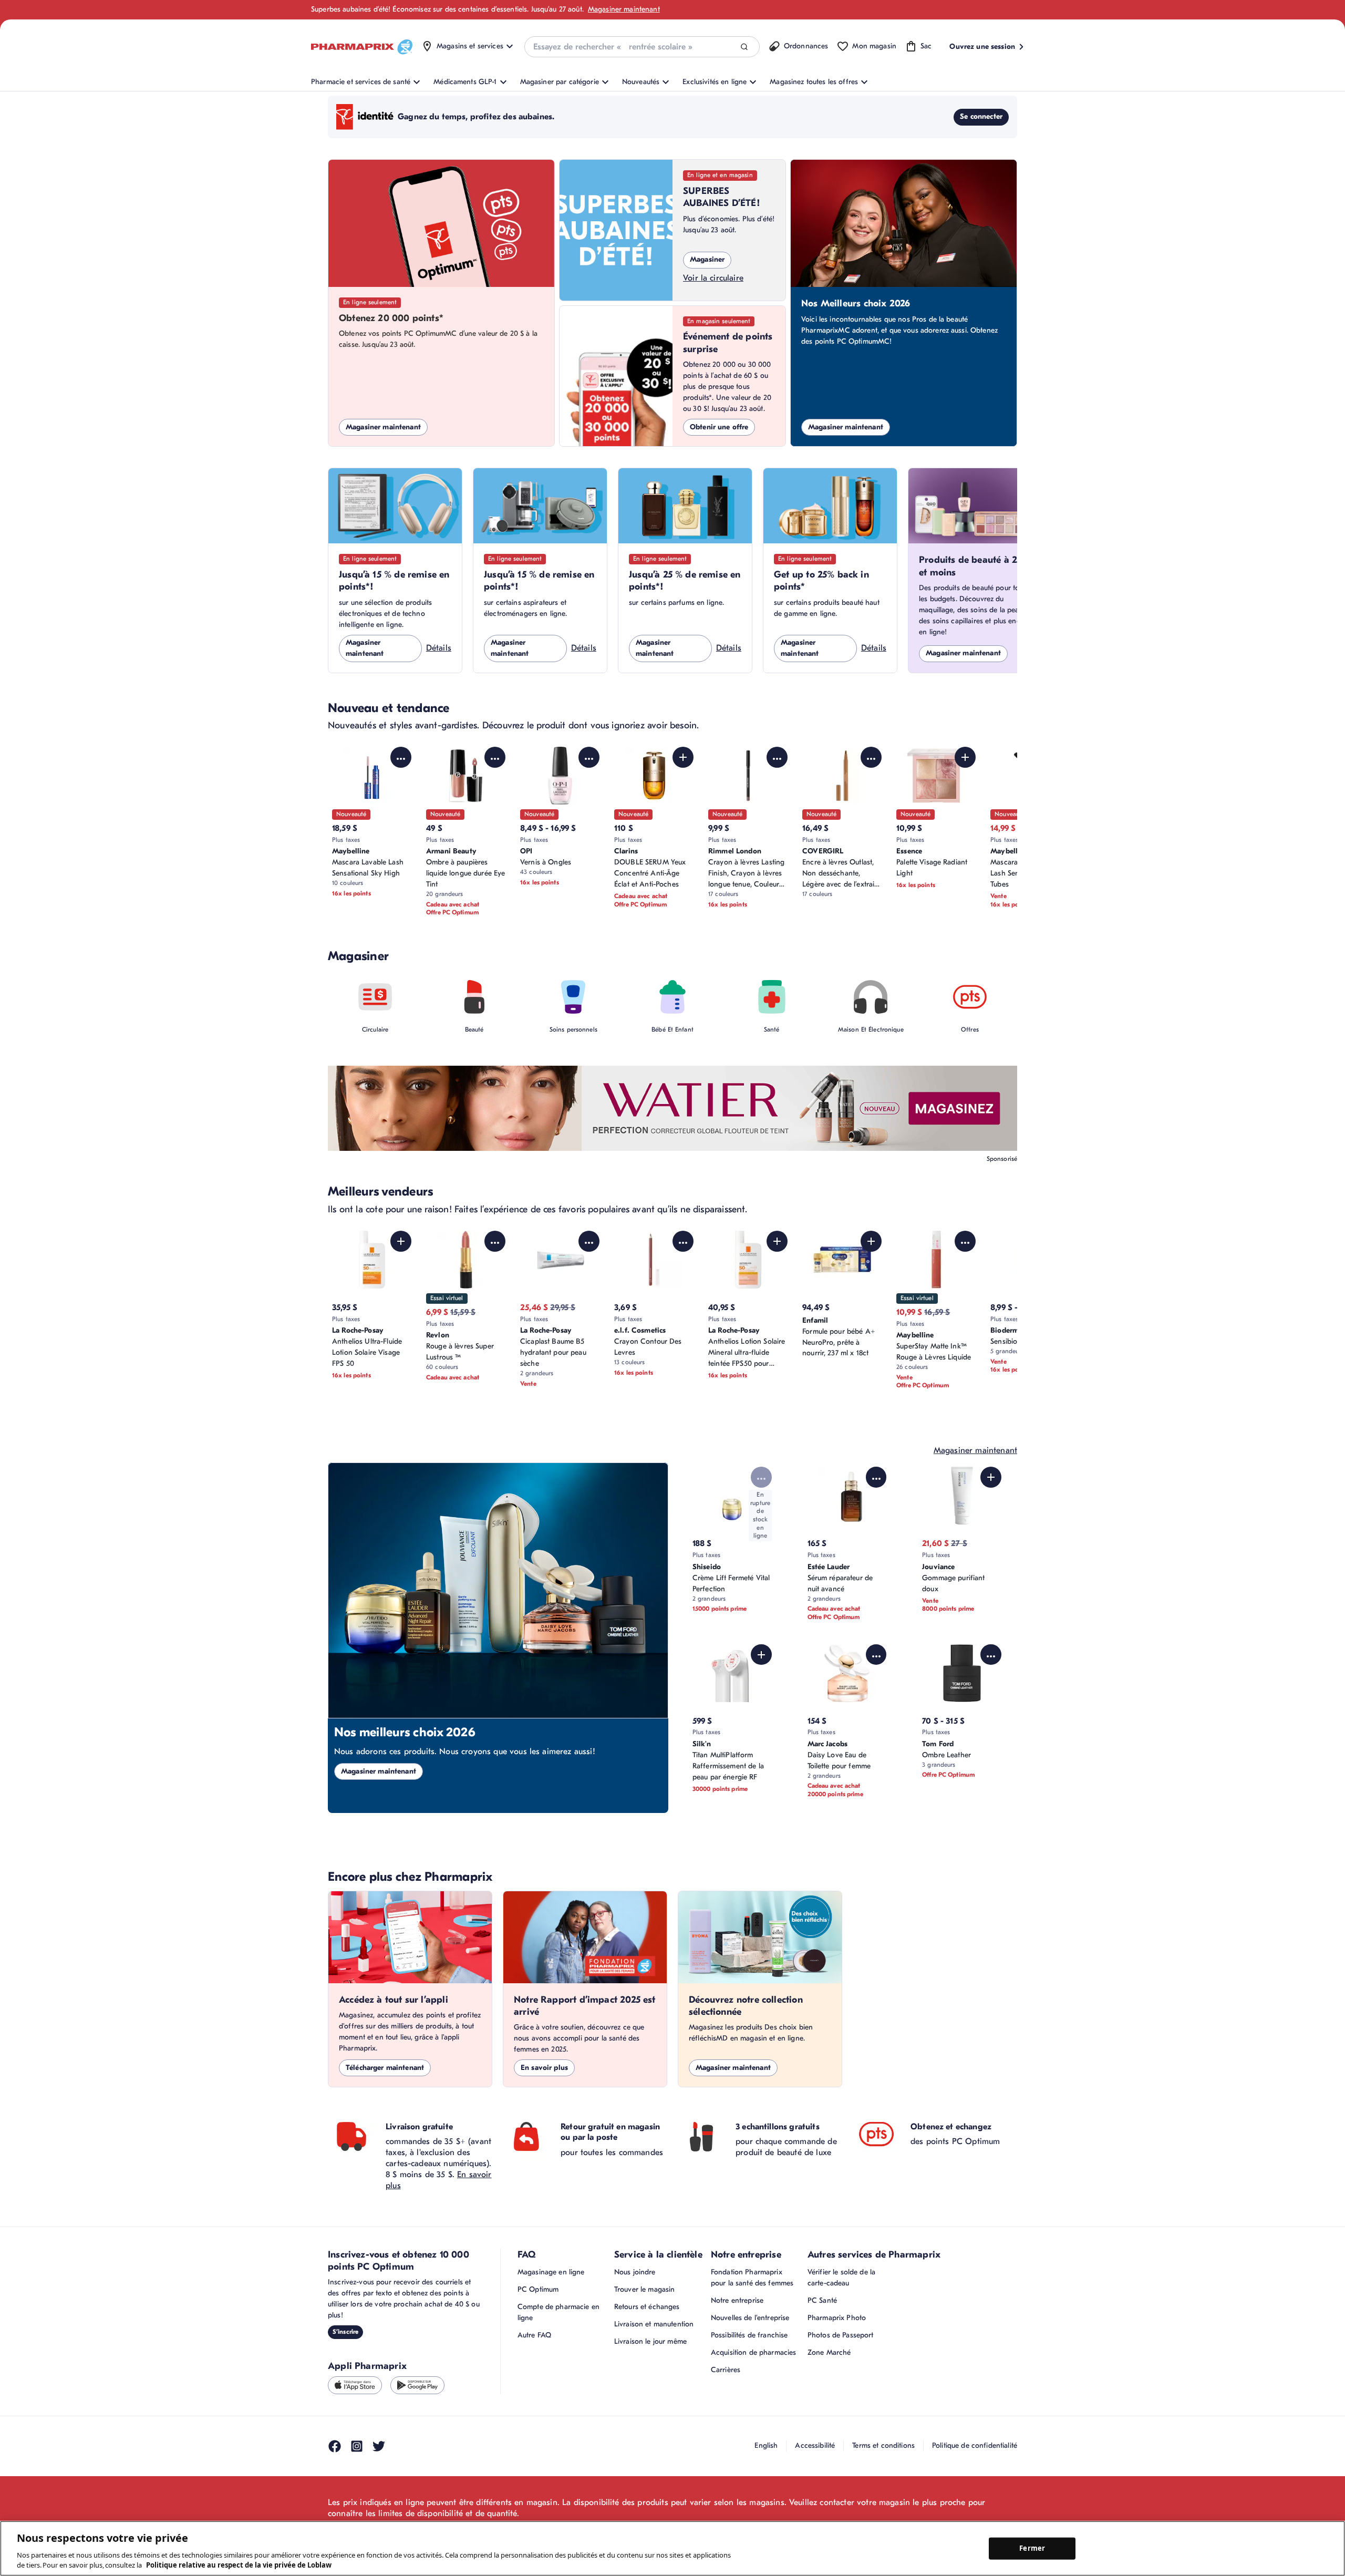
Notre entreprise (737, 2300)
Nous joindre (635, 2272)
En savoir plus (544, 2068)
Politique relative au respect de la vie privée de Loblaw (239, 2565)
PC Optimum (538, 2289)
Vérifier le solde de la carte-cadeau (841, 2278)
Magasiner (707, 259)
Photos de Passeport (841, 2335)
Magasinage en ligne (551, 2272)
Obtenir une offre (719, 427)
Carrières (726, 2370)
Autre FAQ (534, 2335)
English (766, 2445)
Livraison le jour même (650, 2341)
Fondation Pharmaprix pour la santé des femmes (752, 2278)
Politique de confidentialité (975, 2445)
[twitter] (379, 2446)
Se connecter (981, 116)
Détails (439, 648)
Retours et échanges (647, 2307)
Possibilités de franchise (749, 2335)
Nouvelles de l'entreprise (750, 2318)
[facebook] (335, 2446)
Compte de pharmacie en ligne (558, 2312)
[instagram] (357, 2446)
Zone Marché (829, 2352)
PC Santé (822, 2300)
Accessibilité (815, 2445)
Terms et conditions (883, 2445)
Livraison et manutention (654, 2324)
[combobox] (642, 47)
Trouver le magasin (645, 2289)
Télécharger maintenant (385, 2068)
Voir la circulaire (713, 278)
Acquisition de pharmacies (754, 2352)
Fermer (1032, 2548)
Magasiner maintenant (624, 9)
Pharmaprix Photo (837, 2318)
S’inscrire (345, 2332)
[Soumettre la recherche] (744, 47)
